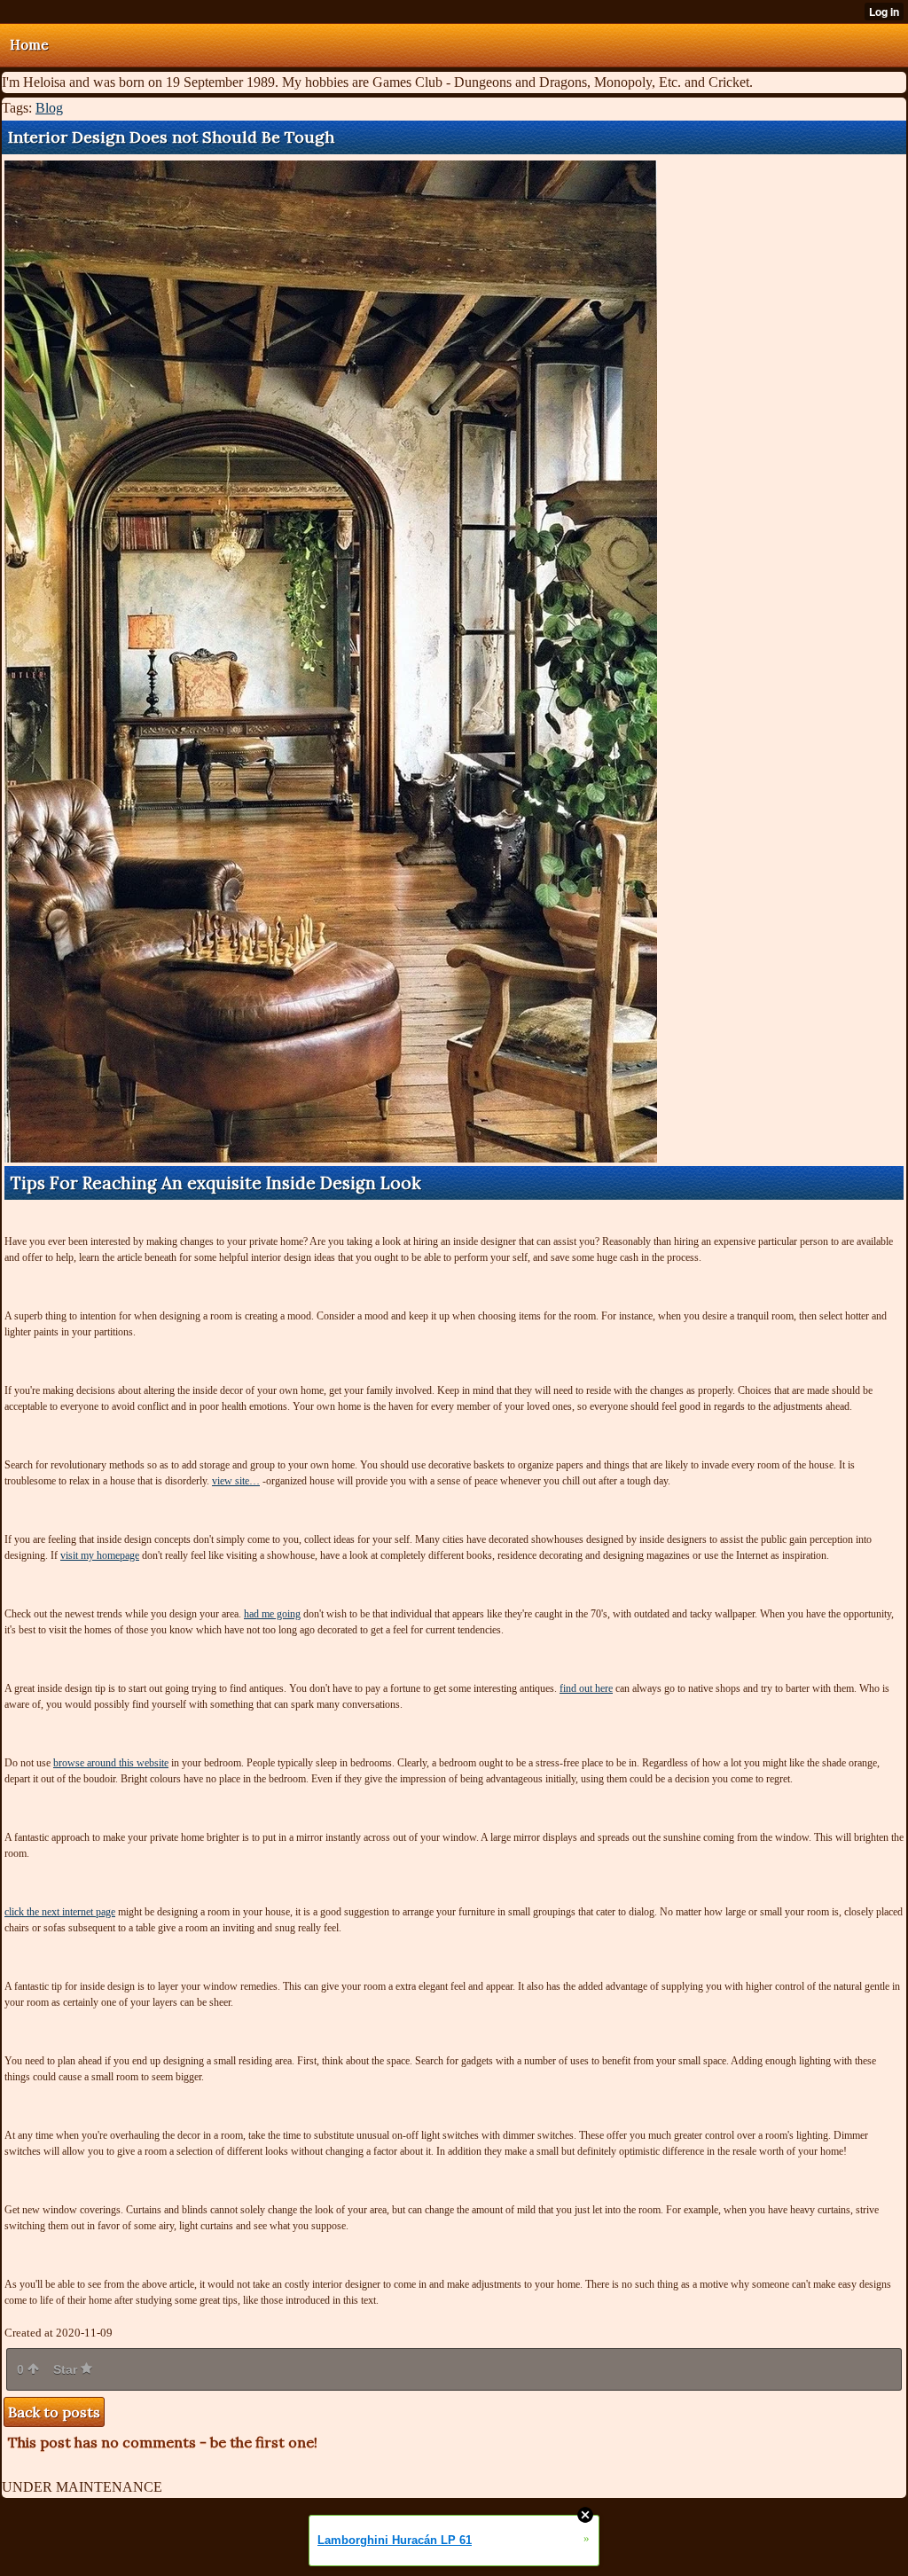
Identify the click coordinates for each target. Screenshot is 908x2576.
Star (67, 2369)
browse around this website (111, 1763)
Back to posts (54, 2412)
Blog (49, 108)
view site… (236, 1481)
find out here (586, 1688)
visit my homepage (100, 1555)
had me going (272, 1614)
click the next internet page (60, 1912)
